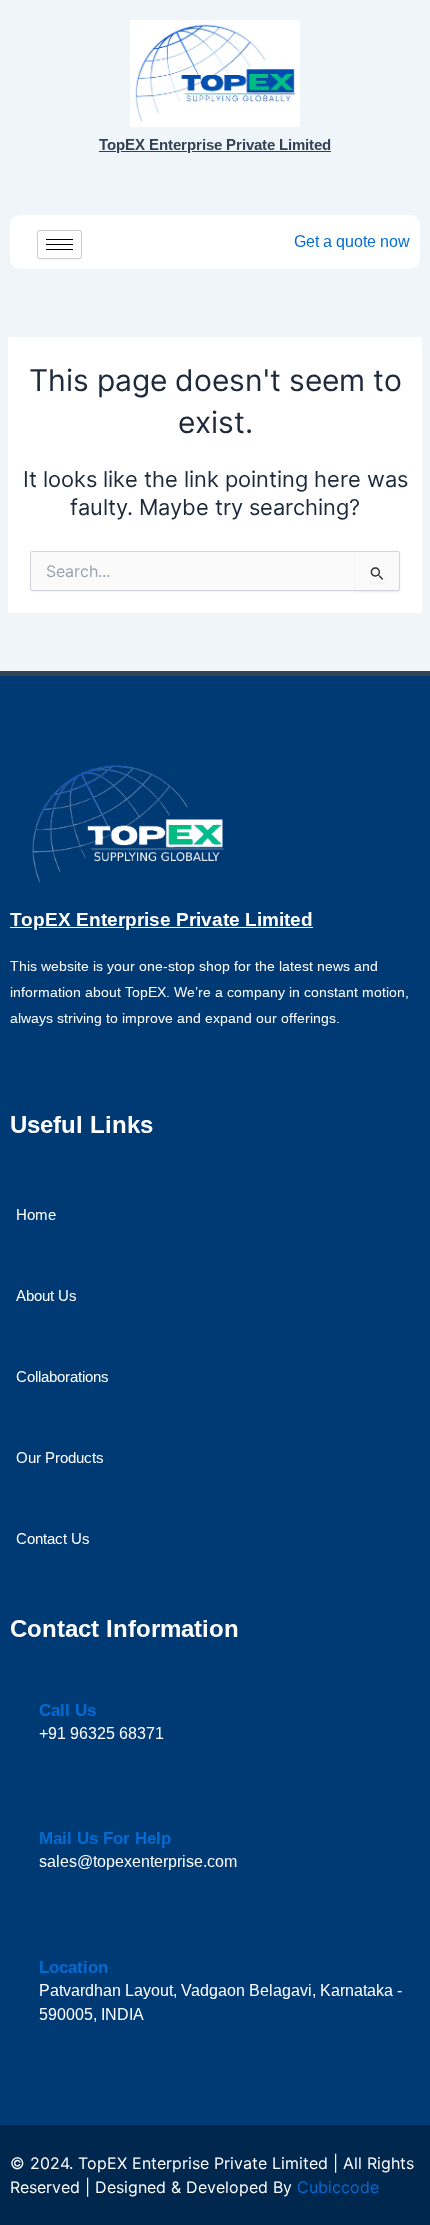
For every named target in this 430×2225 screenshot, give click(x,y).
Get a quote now (352, 241)
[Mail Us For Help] (51, 1808)
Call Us (67, 1710)
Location (73, 1967)
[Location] (51, 1937)
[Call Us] (50, 1681)
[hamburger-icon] (59, 244)
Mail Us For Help (105, 1838)
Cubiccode (338, 2187)
